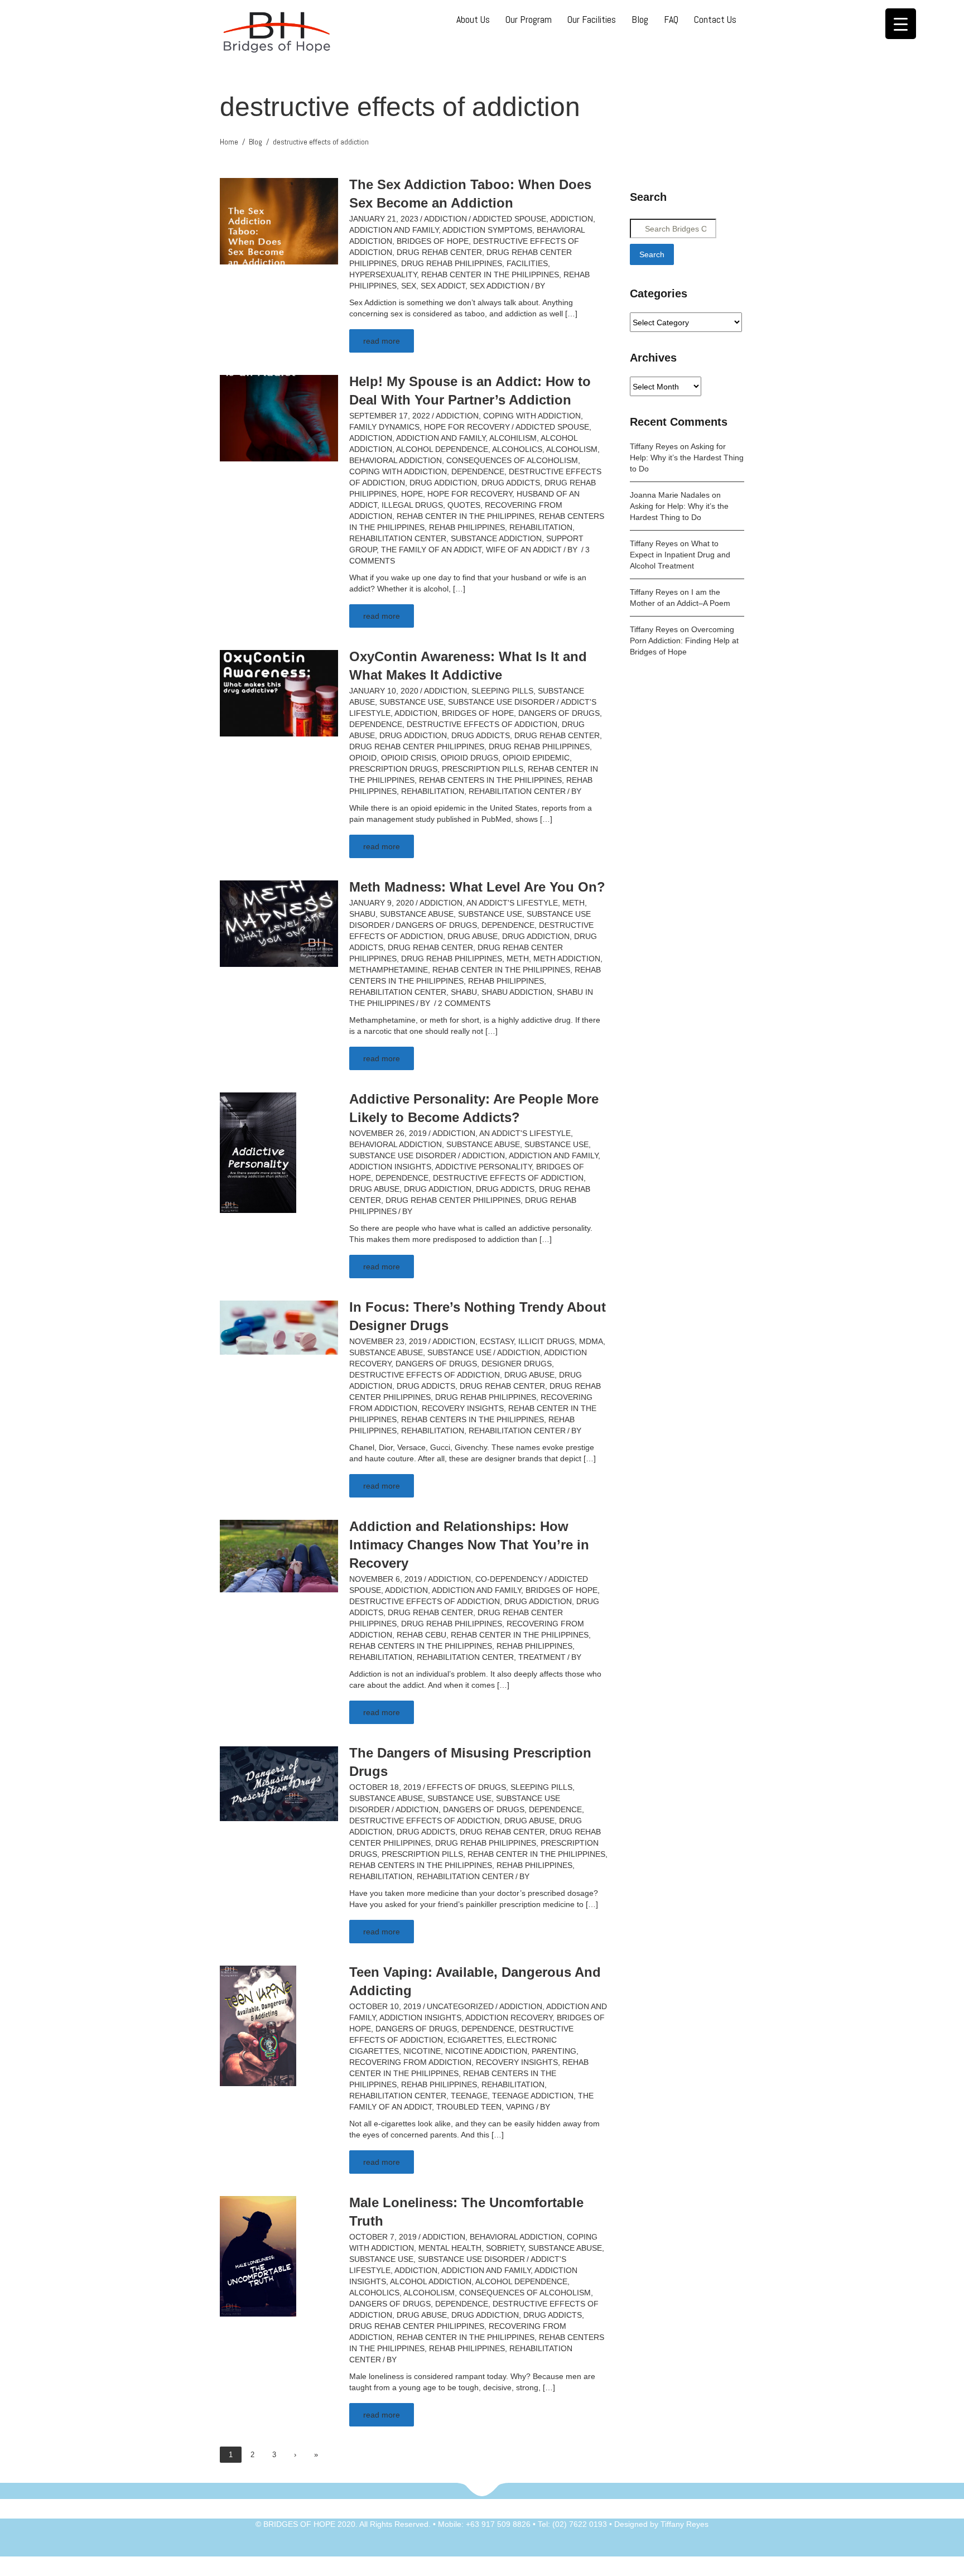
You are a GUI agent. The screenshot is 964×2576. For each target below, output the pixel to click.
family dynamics (384, 427)
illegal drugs (412, 505)
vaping (520, 2107)
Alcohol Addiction (431, 2281)
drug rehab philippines (452, 263)
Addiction (445, 219)
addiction (572, 219)
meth (518, 959)
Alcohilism (513, 438)
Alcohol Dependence (442, 449)
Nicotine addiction (486, 2051)
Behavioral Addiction (396, 1144)
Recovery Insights (463, 1408)
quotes (464, 505)
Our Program (529, 19)
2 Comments (464, 1003)
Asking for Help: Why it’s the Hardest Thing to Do (687, 458)
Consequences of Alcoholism (512, 460)
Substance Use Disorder (502, 702)
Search (652, 254)
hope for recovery (470, 494)
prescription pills (483, 769)
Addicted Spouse (509, 219)
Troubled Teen (469, 2107)
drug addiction (443, 483)
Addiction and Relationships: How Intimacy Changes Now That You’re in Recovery (469, 1545)
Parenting (554, 2051)
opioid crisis (409, 758)
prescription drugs (393, 769)
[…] (571, 314)
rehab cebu (421, 1635)
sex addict (443, 286)
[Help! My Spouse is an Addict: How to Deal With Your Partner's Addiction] (279, 417)
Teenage (469, 2096)
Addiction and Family (394, 230)
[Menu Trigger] (901, 24)
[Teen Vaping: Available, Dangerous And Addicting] (258, 2025)
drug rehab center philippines (417, 747)
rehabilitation (541, 527)
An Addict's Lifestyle (512, 903)
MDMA (591, 1341)
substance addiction (496, 538)
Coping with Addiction (532, 416)
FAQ (671, 19)
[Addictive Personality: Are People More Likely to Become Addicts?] (258, 1152)
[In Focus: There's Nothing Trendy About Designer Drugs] (279, 1327)
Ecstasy (497, 1341)
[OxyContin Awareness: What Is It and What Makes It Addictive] (279, 692)
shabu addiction (517, 992)
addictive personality (483, 1167)
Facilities (527, 263)
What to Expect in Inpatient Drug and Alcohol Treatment (680, 555)
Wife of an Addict (524, 550)
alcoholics (517, 449)
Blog (640, 19)
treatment (542, 1657)
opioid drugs (469, 758)
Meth (573, 903)
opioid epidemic (536, 758)
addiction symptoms (487, 230)
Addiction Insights (390, 1167)
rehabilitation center (398, 538)
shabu (464, 992)
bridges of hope (433, 241)
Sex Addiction (500, 286)
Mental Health (450, 2248)
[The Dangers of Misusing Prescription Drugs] (279, 1783)
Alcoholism (572, 449)
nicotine (422, 2051)
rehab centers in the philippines (490, 780)
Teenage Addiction (533, 2096)
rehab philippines (467, 527)
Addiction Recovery (509, 2018)
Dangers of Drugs (559, 713)
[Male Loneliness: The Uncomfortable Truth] (258, 2256)
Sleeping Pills (502, 691)
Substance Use (411, 702)
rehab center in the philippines (490, 275)
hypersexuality (383, 275)
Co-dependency (509, 1579)
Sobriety (505, 2248)
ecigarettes (475, 2040)
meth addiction (567, 959)
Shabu (362, 914)
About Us (473, 19)
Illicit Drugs (546, 1341)
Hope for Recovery (467, 427)
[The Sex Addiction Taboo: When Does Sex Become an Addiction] (279, 220)
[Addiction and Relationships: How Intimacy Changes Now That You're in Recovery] (279, 1556)
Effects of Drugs (466, 1787)
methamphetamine (389, 970)
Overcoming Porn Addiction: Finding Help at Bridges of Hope (684, 641)
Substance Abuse (417, 914)
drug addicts (511, 483)
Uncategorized (460, 2006)
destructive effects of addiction (482, 724)
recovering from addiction (410, 2062)
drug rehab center (439, 252)
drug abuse (473, 936)
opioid (363, 758)
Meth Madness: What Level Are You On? (477, 887)
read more (382, 341)
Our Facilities (592, 19)
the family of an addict (431, 550)
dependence (478, 471)
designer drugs (517, 1364)
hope (412, 494)
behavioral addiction (396, 460)
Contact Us (715, 19)
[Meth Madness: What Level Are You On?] (279, 923)
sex (409, 286)
